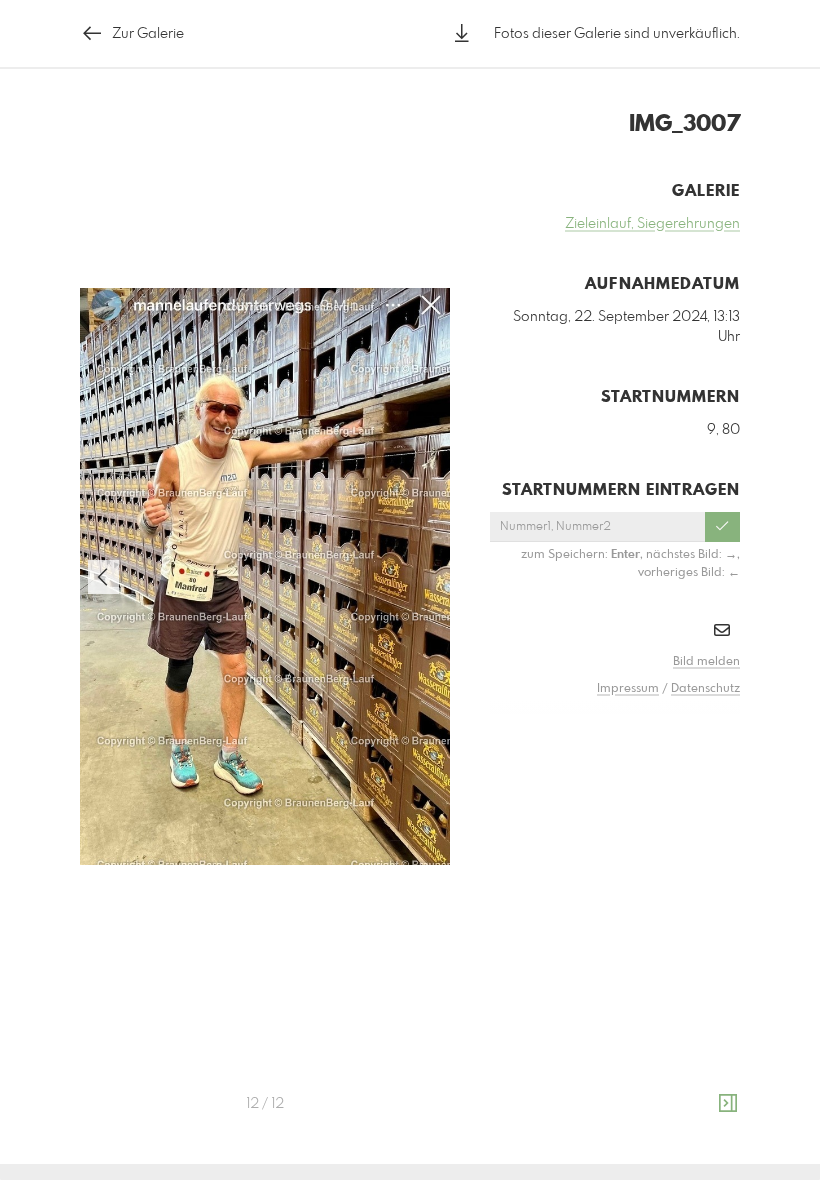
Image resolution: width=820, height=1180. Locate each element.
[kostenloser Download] (462, 33)
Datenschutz (705, 689)
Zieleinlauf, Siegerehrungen (652, 224)
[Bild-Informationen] (728, 1104)
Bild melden (706, 662)
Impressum (628, 689)
